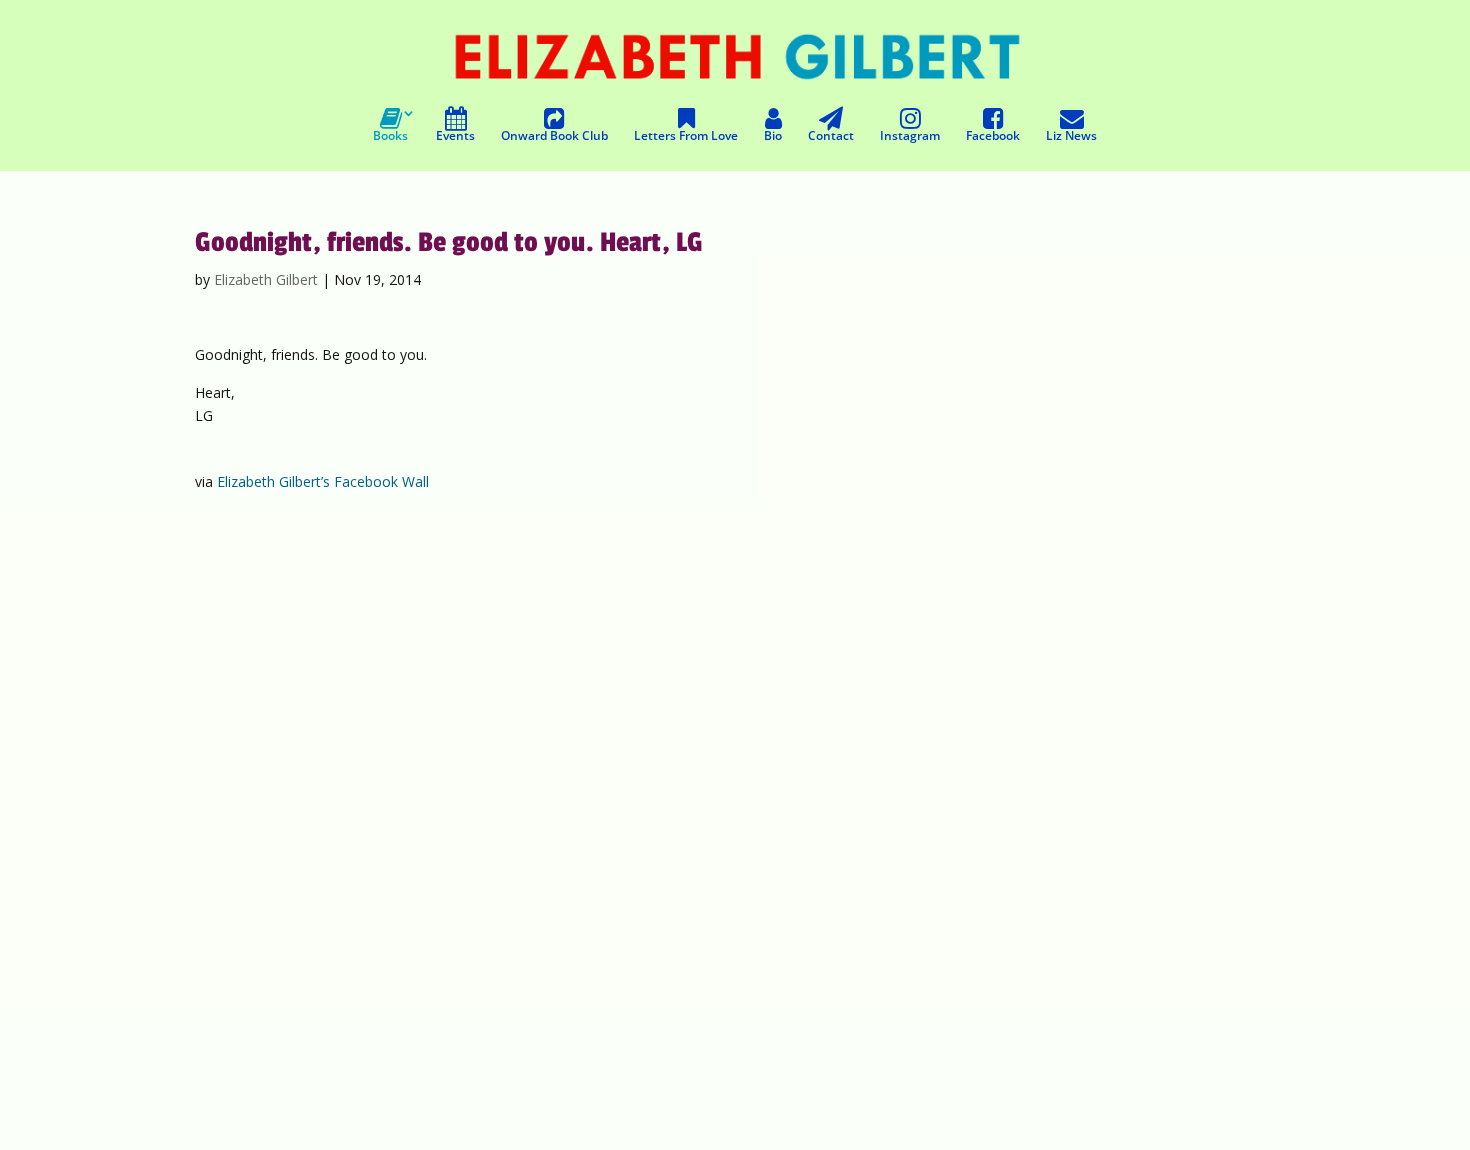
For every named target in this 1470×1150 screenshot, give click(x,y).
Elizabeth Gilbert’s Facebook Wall (323, 481)
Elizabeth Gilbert (266, 279)
